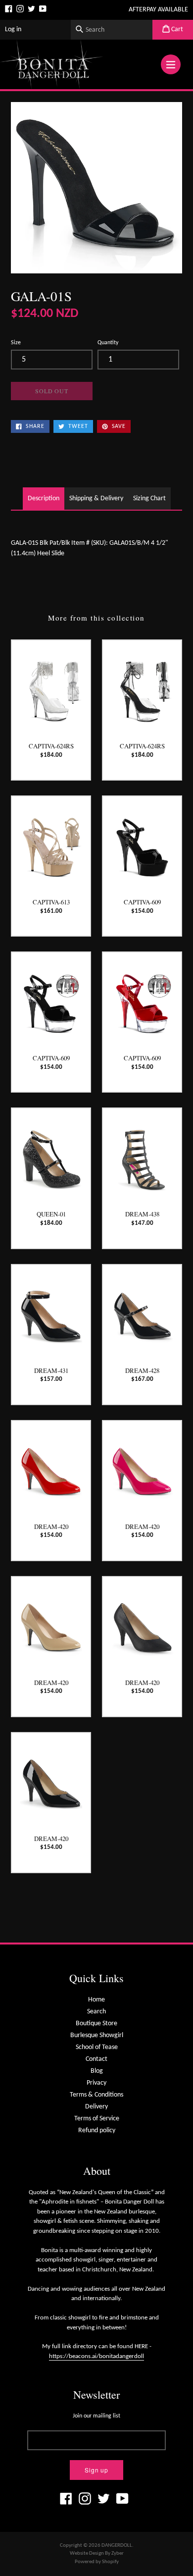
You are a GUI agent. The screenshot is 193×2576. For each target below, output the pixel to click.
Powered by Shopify (97, 2562)
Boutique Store (96, 2024)
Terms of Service (97, 2119)
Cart (176, 29)
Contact (96, 2059)
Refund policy (97, 2130)
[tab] (44, 499)
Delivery (96, 2107)
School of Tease (97, 2047)
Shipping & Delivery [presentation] (96, 499)
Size (16, 343)
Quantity (108, 343)
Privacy (96, 2083)
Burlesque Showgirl (97, 2035)
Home (96, 2000)
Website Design (87, 2553)
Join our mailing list (96, 2416)
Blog (97, 2071)
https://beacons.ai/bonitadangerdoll (96, 2356)
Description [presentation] (44, 499)
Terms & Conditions (96, 2095)
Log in (13, 29)
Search (96, 2012)
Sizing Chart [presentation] (149, 499)
